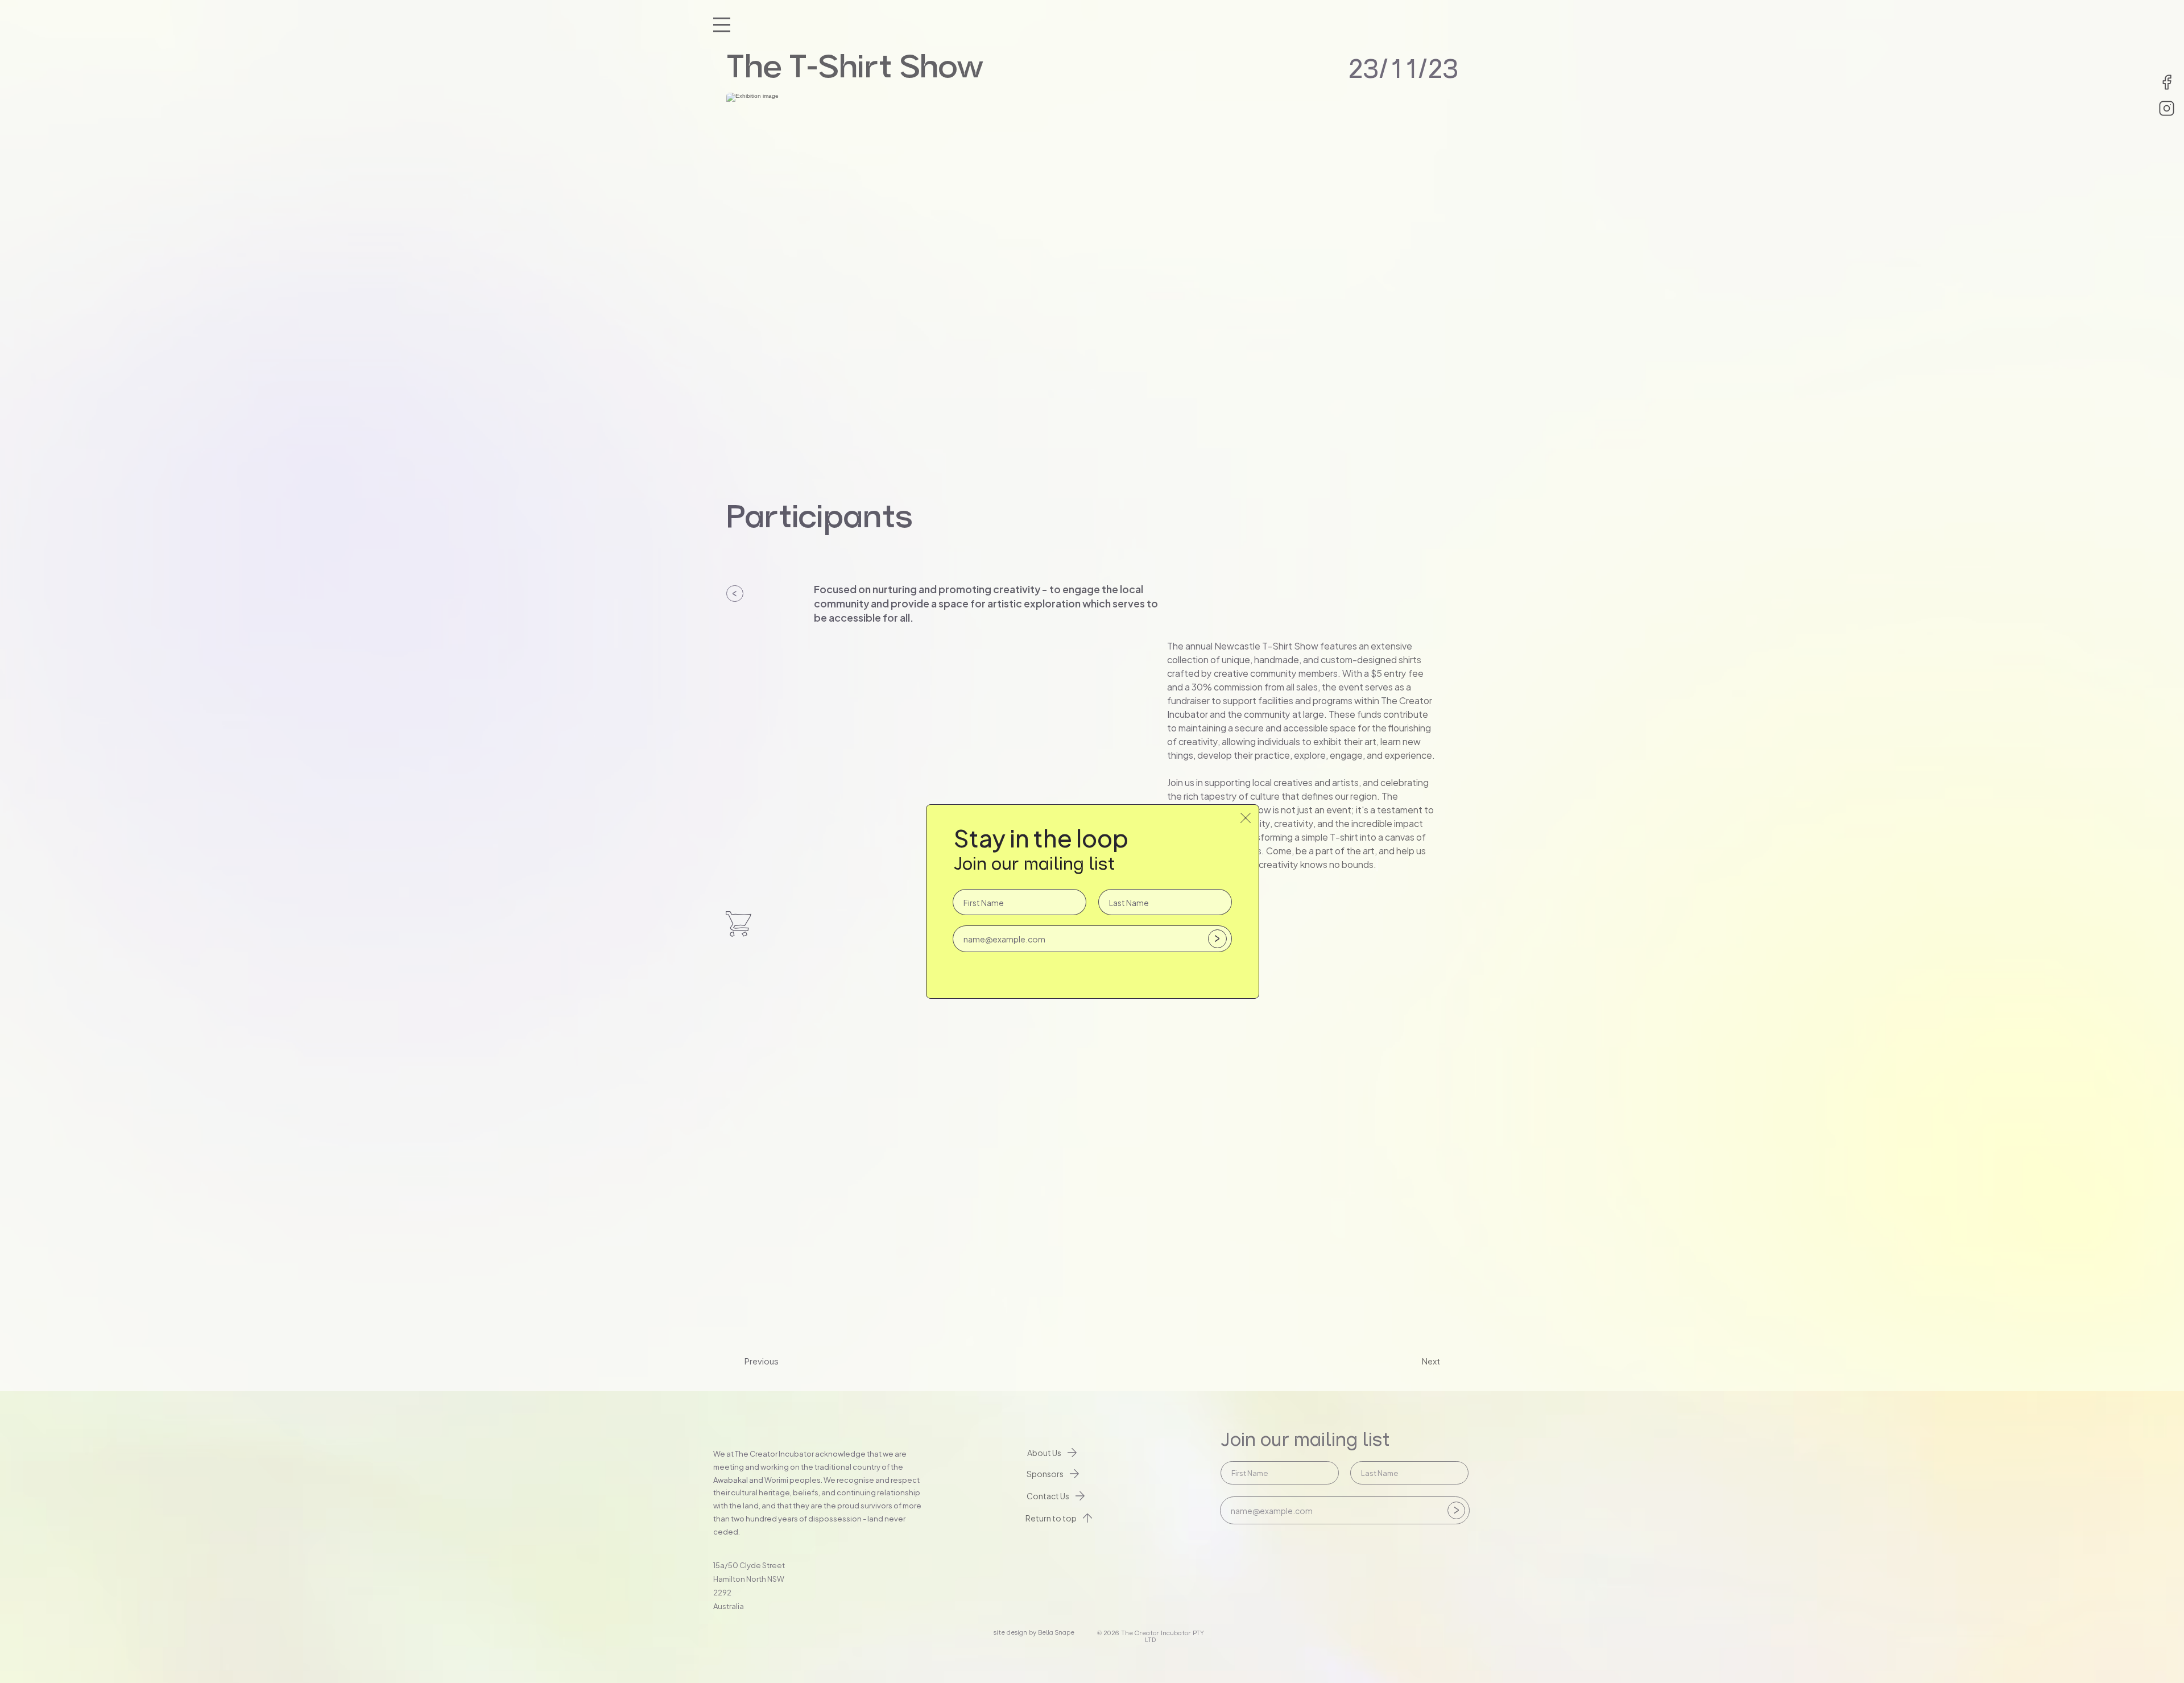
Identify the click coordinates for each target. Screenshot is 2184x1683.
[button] (1246, 818)
